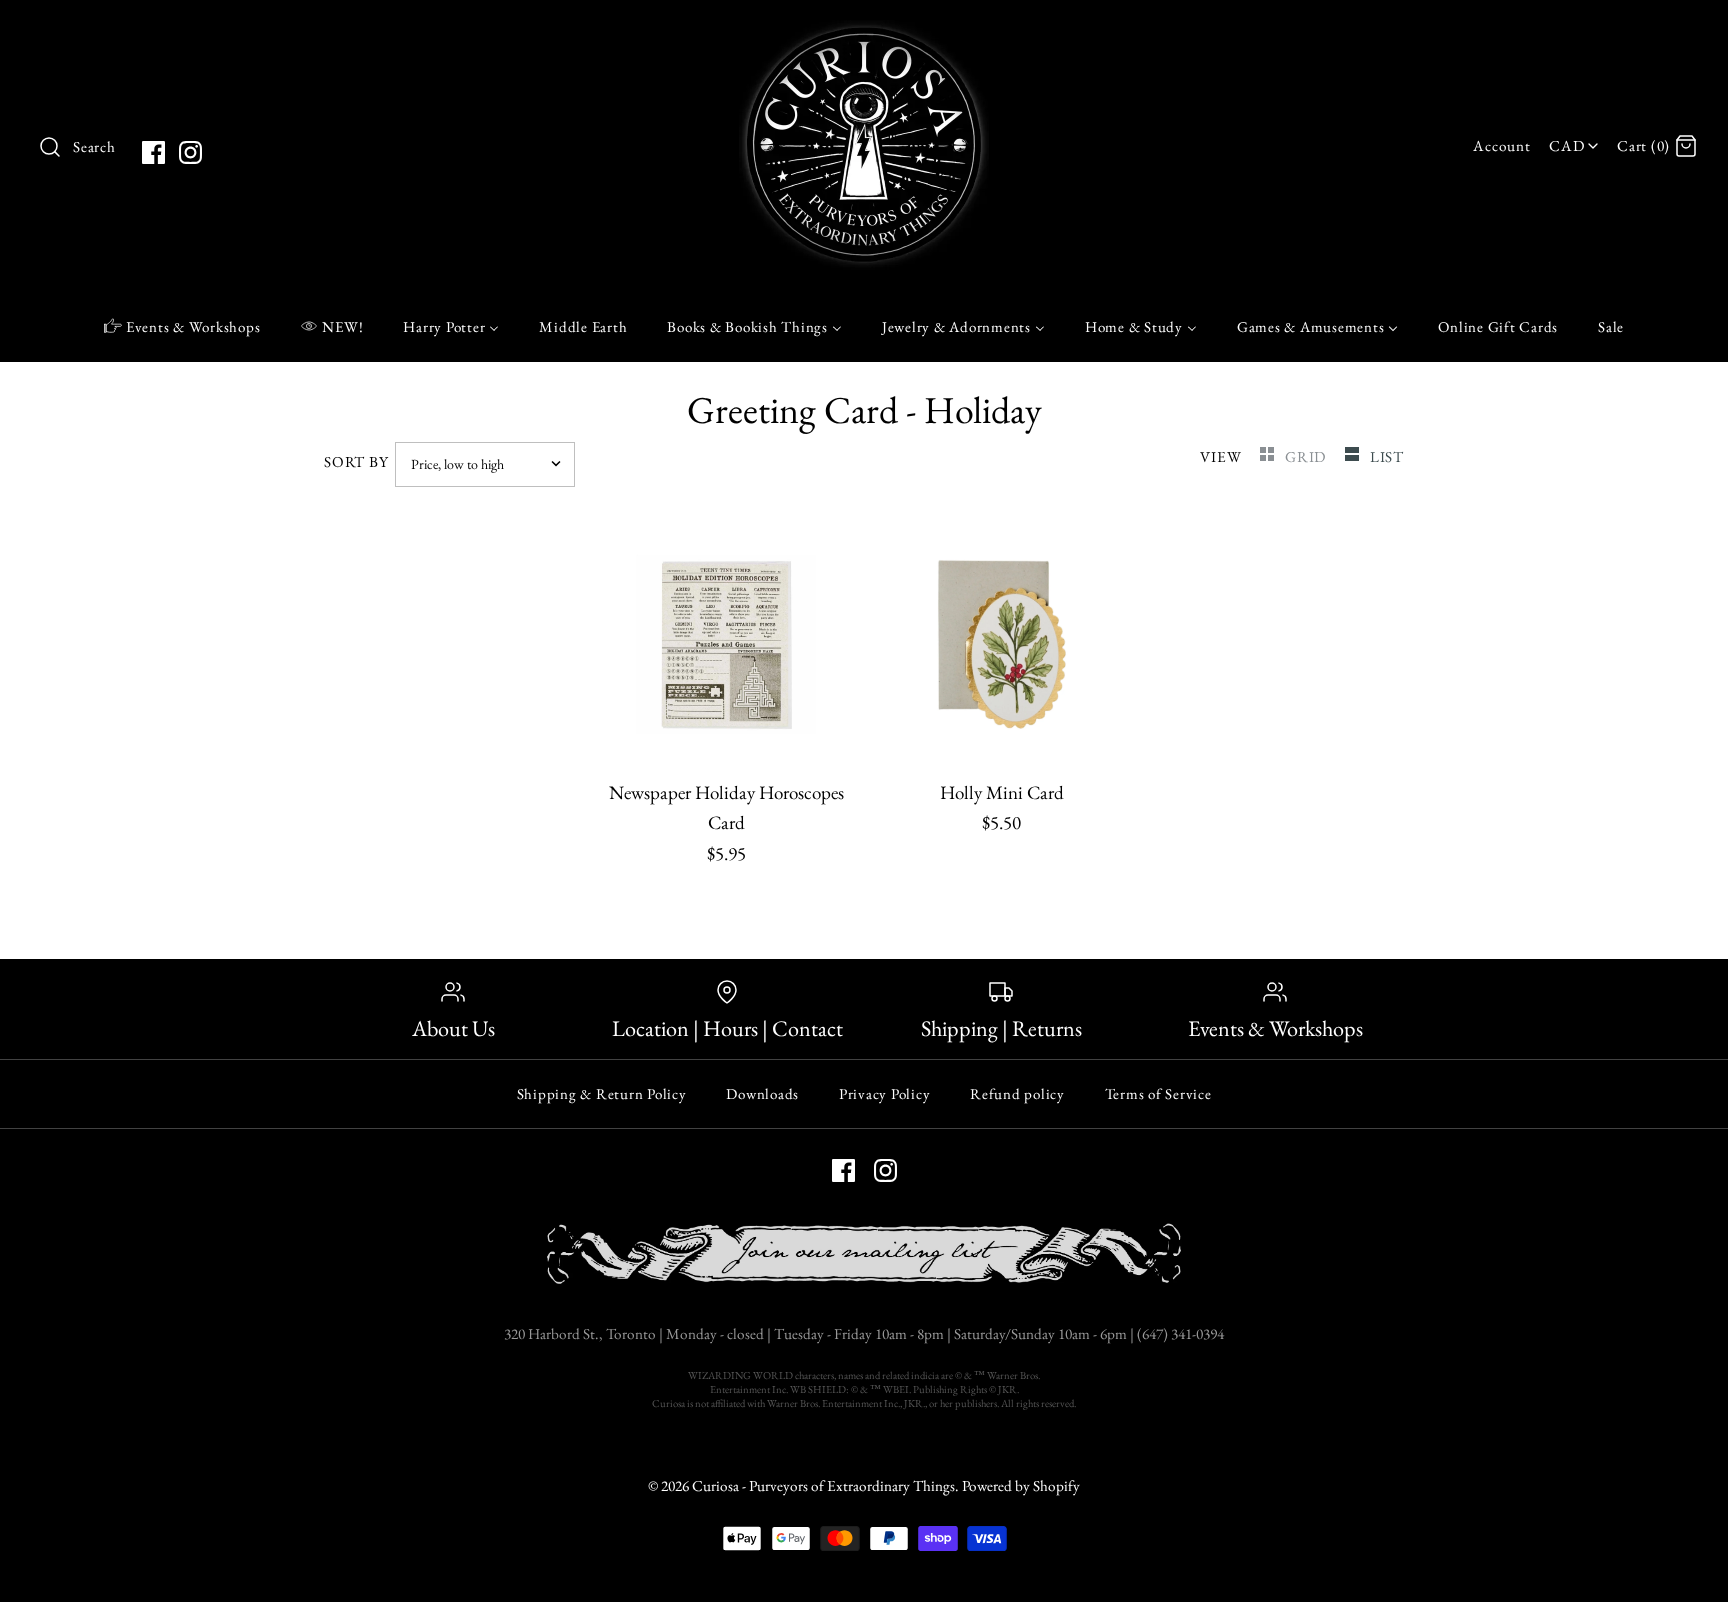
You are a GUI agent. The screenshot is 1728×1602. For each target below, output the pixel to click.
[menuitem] (182, 326)
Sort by (356, 462)
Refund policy (1017, 1093)
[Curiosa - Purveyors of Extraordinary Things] (864, 34)
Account (1501, 146)
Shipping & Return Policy (602, 1093)
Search (94, 147)
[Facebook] (153, 152)
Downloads (762, 1093)
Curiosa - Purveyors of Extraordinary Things (823, 1486)
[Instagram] (190, 152)
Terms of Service (1158, 1093)
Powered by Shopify (1021, 1486)
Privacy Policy (885, 1093)
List (1387, 457)
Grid (1307, 457)
